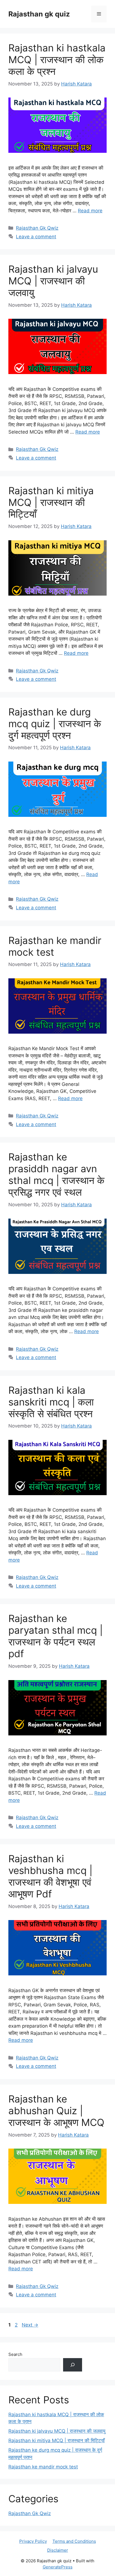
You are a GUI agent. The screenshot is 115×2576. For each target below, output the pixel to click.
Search (15, 2354)
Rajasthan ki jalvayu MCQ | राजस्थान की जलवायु (53, 281)
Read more (90, 211)
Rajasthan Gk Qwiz (37, 228)
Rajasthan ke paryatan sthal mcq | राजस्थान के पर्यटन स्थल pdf (56, 1636)
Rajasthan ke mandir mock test (43, 2467)
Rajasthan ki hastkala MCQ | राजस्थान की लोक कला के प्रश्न (57, 60)
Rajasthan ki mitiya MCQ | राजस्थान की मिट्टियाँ (51, 502)
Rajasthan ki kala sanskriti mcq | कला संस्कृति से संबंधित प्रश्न (51, 1402)
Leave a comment (36, 237)
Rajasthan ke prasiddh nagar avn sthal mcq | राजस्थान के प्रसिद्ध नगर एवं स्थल (56, 1174)
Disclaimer (58, 2550)
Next (30, 2325)
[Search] (73, 2365)
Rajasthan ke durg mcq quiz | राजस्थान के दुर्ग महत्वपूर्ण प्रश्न (55, 724)
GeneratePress (58, 2567)
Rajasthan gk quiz (39, 14)
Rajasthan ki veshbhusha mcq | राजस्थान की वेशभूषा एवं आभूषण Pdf (50, 1876)
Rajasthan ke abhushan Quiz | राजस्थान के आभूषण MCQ (56, 2111)
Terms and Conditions (74, 2541)
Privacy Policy (33, 2541)
